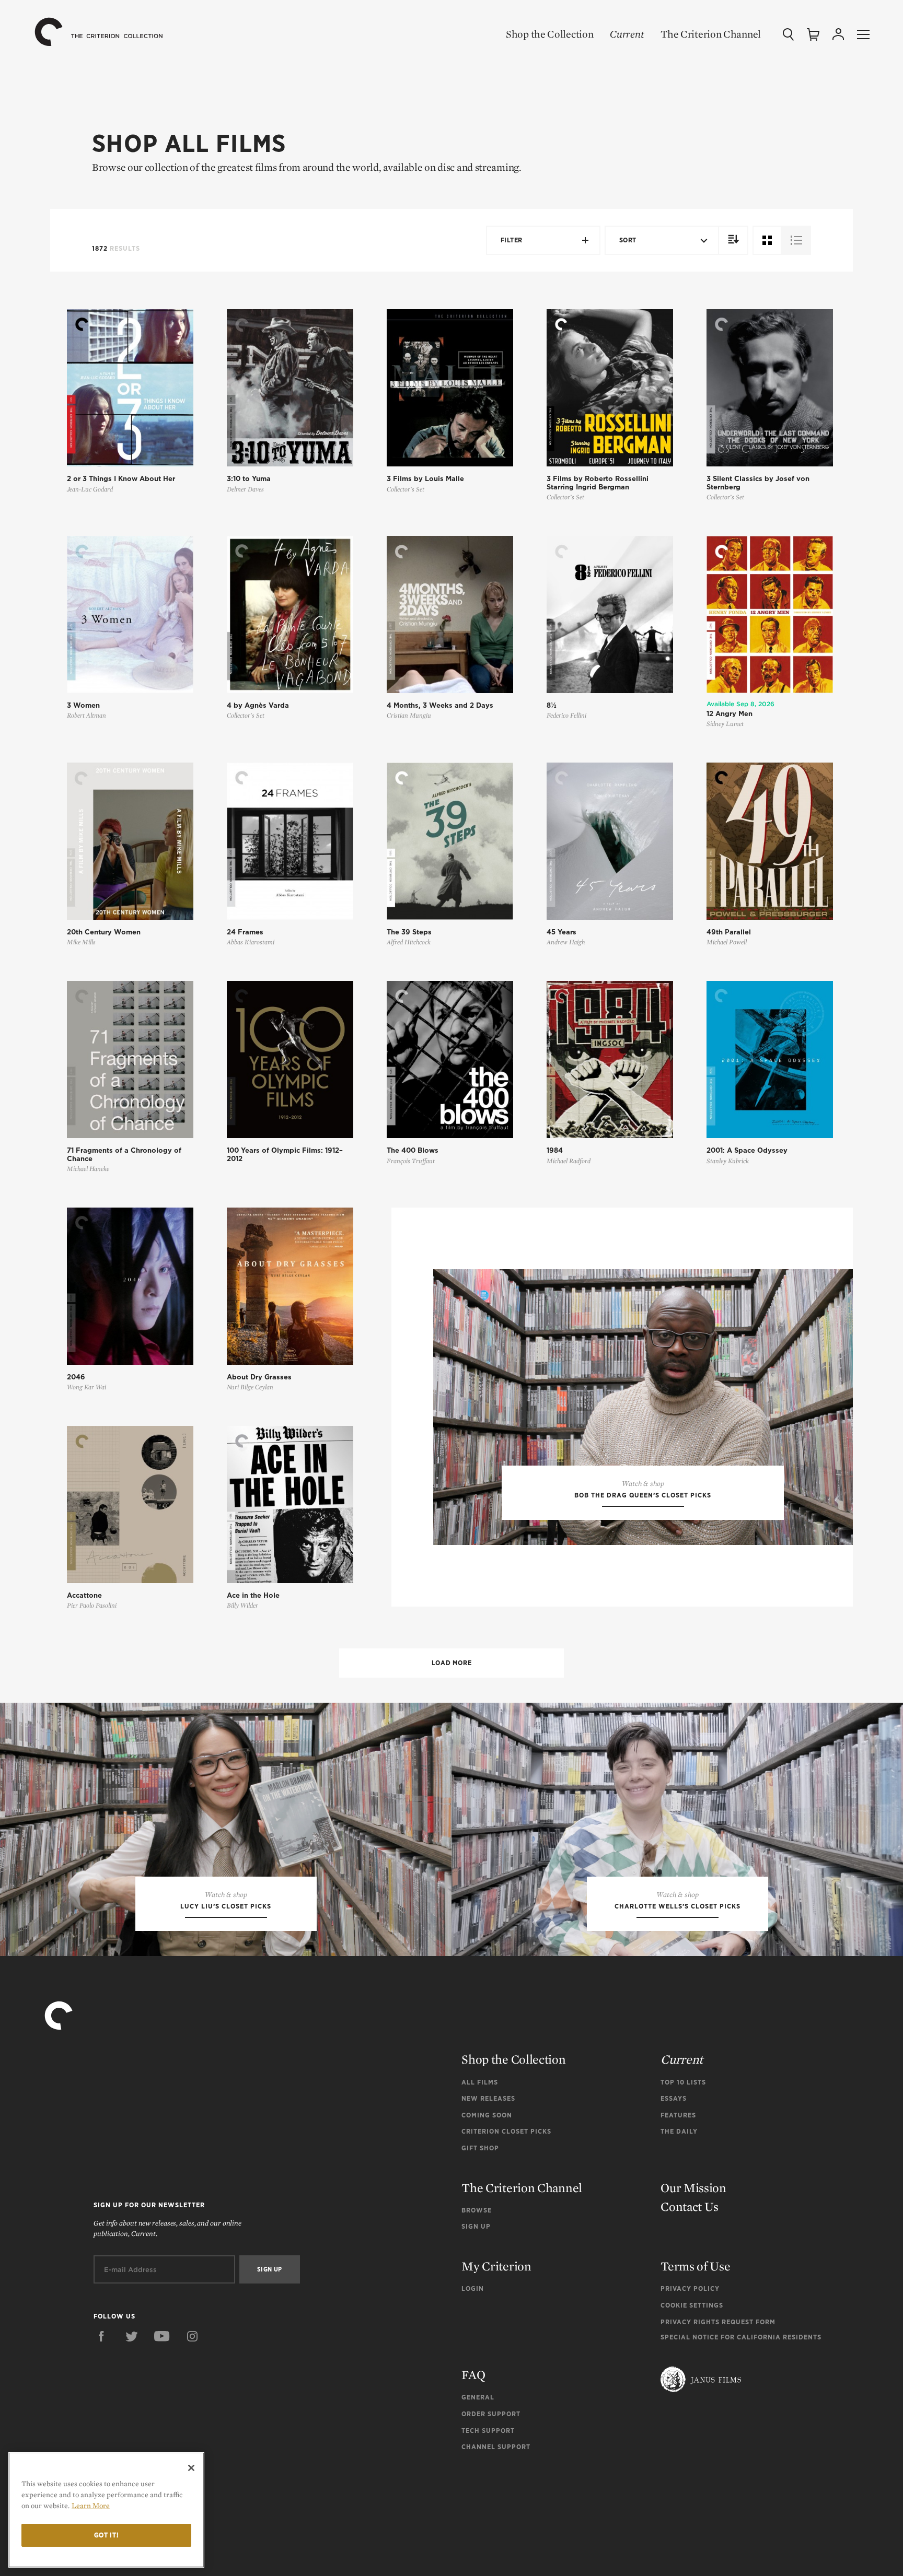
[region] (106, 2510)
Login (473, 2288)
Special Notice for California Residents (741, 2337)
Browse (477, 2210)
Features (678, 2115)
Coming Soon (487, 2115)
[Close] (191, 2468)
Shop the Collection (549, 34)
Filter (512, 240)
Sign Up (476, 2226)
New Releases (488, 2098)
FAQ (473, 2375)
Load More (451, 1663)
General (478, 2397)
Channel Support (496, 2447)
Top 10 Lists (683, 2082)
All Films (480, 2082)
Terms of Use (695, 2266)
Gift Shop (480, 2148)
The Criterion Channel (711, 34)
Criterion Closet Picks (506, 2131)
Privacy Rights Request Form (718, 2322)
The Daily (679, 2131)
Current (627, 34)
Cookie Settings (692, 2305)
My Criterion (496, 2266)
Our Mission (693, 2188)
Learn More (91, 2505)
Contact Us (690, 2206)
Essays (674, 2098)
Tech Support (488, 2431)
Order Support (491, 2414)
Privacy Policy (690, 2288)
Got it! (107, 2535)
